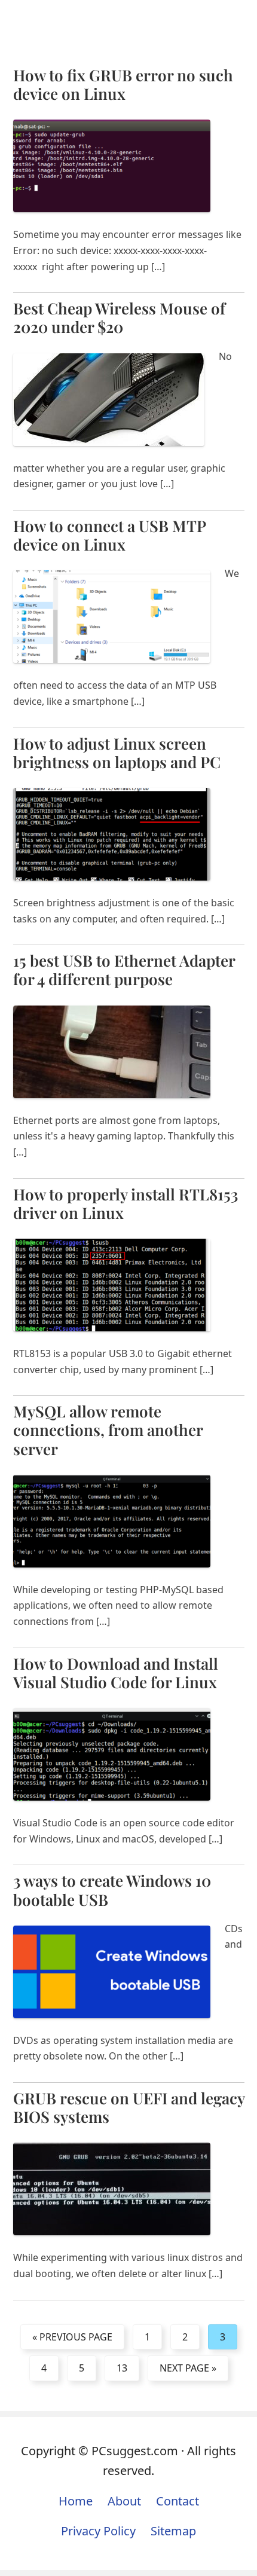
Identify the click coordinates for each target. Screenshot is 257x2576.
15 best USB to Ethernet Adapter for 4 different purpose (124, 970)
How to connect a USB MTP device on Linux (109, 535)
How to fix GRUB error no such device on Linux (123, 84)
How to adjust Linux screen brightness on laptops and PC (117, 753)
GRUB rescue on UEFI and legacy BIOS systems (129, 2107)
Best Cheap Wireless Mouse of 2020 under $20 (119, 317)
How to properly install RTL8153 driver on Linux (126, 1203)
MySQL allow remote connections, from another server (108, 1430)
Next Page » (188, 2368)
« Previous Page (72, 2337)
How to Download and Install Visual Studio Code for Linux (116, 1673)
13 (122, 2368)
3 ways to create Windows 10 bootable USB (112, 1890)
